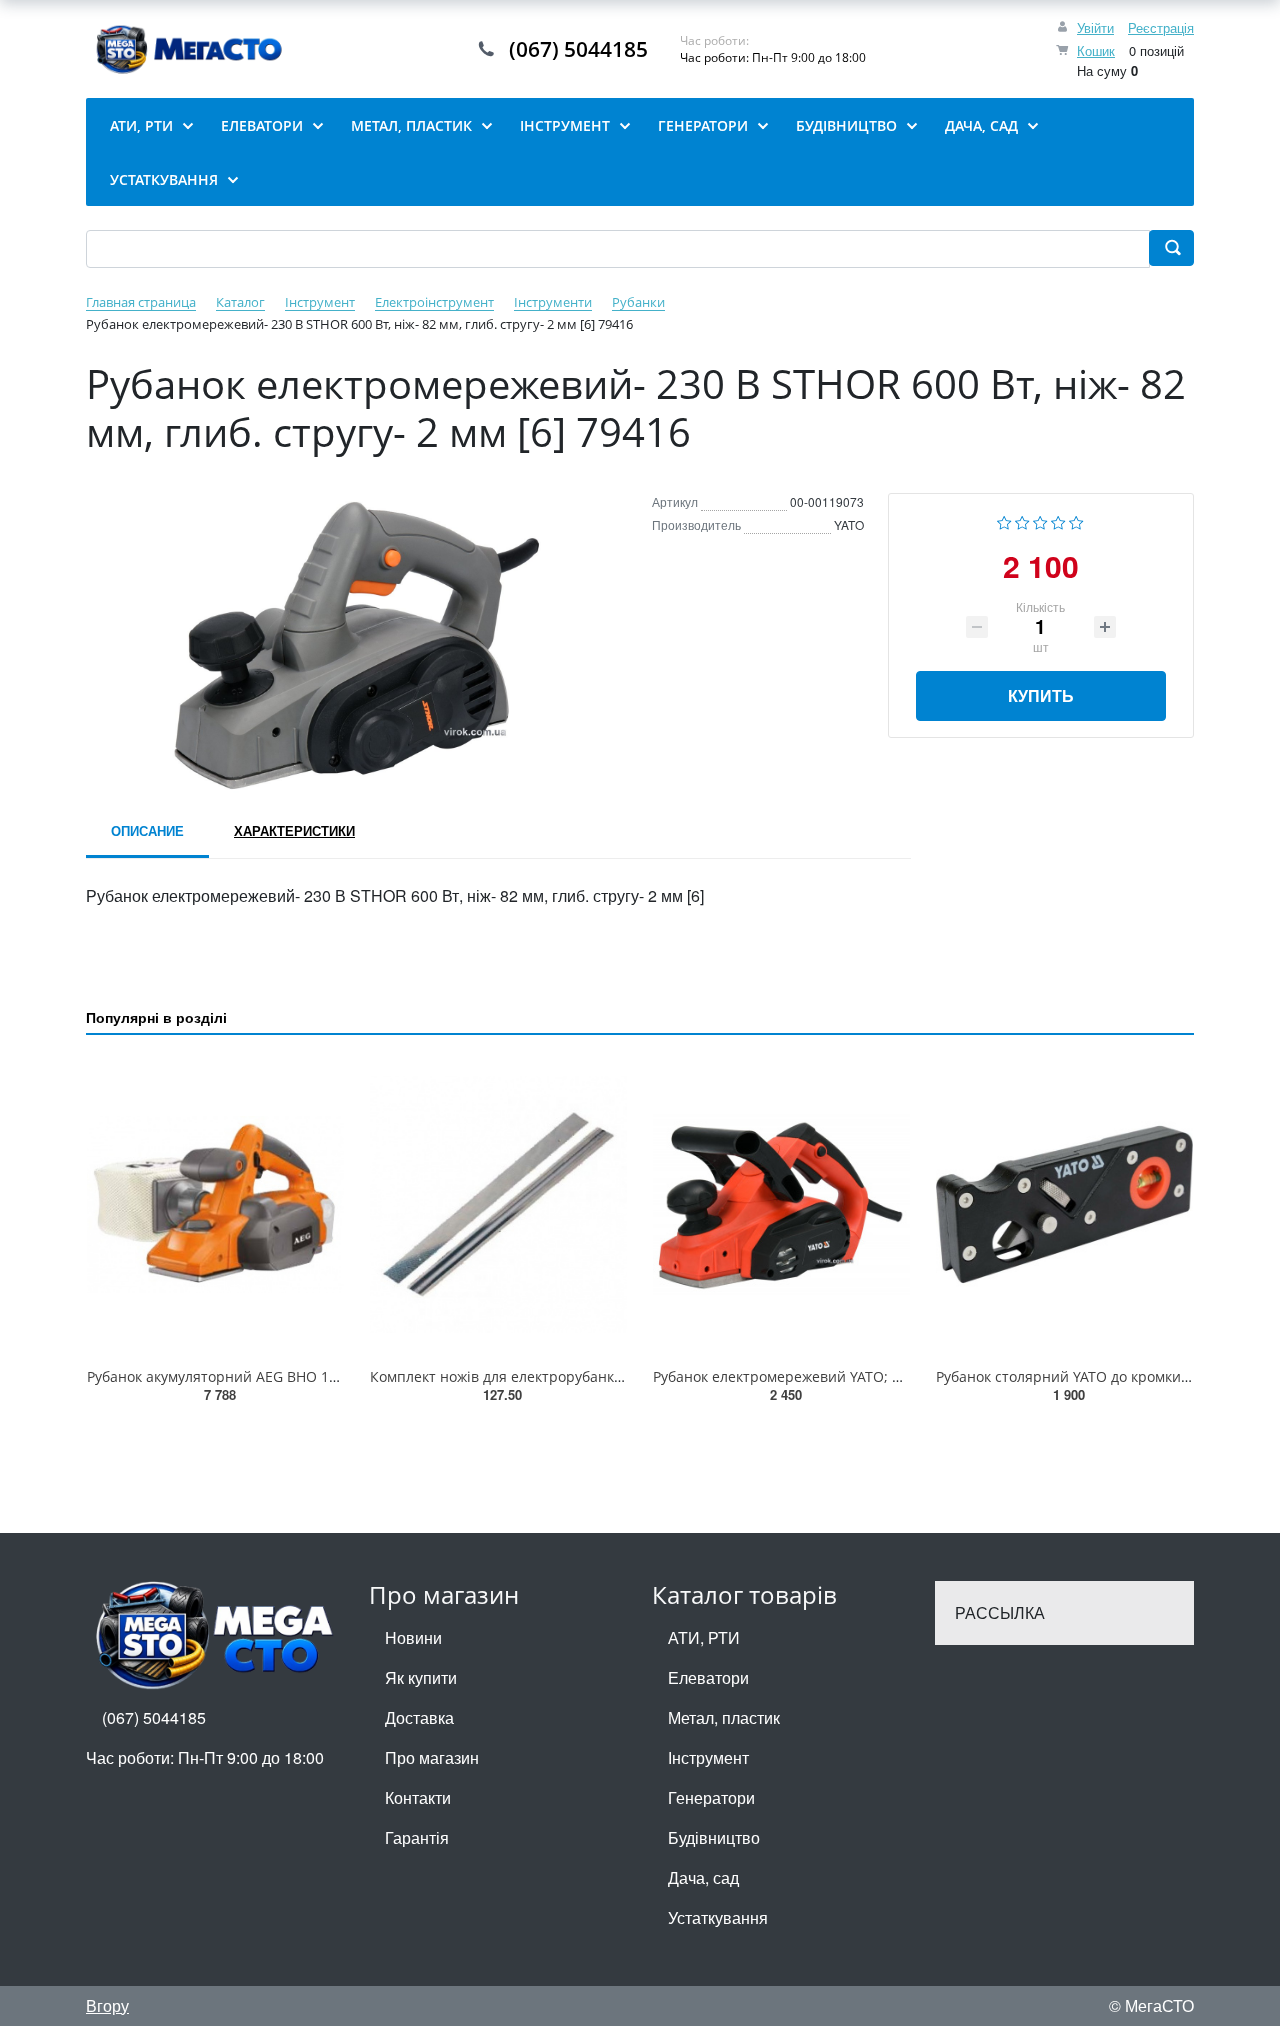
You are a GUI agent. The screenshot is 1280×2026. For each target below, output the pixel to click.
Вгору (107, 2005)
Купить (1041, 695)
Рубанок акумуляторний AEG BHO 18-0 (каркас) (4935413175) (293, 1376)
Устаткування (718, 1917)
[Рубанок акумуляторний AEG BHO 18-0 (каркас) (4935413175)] (215, 1205)
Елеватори (708, 1677)
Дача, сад (703, 1877)
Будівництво (714, 1837)
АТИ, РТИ (704, 1637)
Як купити (421, 1677)
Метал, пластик (724, 1717)
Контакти (418, 1797)
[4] (1058, 520)
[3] (1040, 520)
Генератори (711, 1797)
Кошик (1096, 50)
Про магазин (432, 1757)
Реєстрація (1161, 27)
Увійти (1095, 27)
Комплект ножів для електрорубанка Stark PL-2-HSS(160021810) (586, 1376)
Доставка (419, 1717)
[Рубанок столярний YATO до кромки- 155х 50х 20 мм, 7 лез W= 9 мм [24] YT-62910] (1064, 1205)
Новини (413, 1637)
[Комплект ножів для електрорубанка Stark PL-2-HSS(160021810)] (498, 1205)
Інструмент (708, 1757)
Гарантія (417, 1837)
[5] (1076, 520)
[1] (1004, 520)
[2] (1022, 520)
